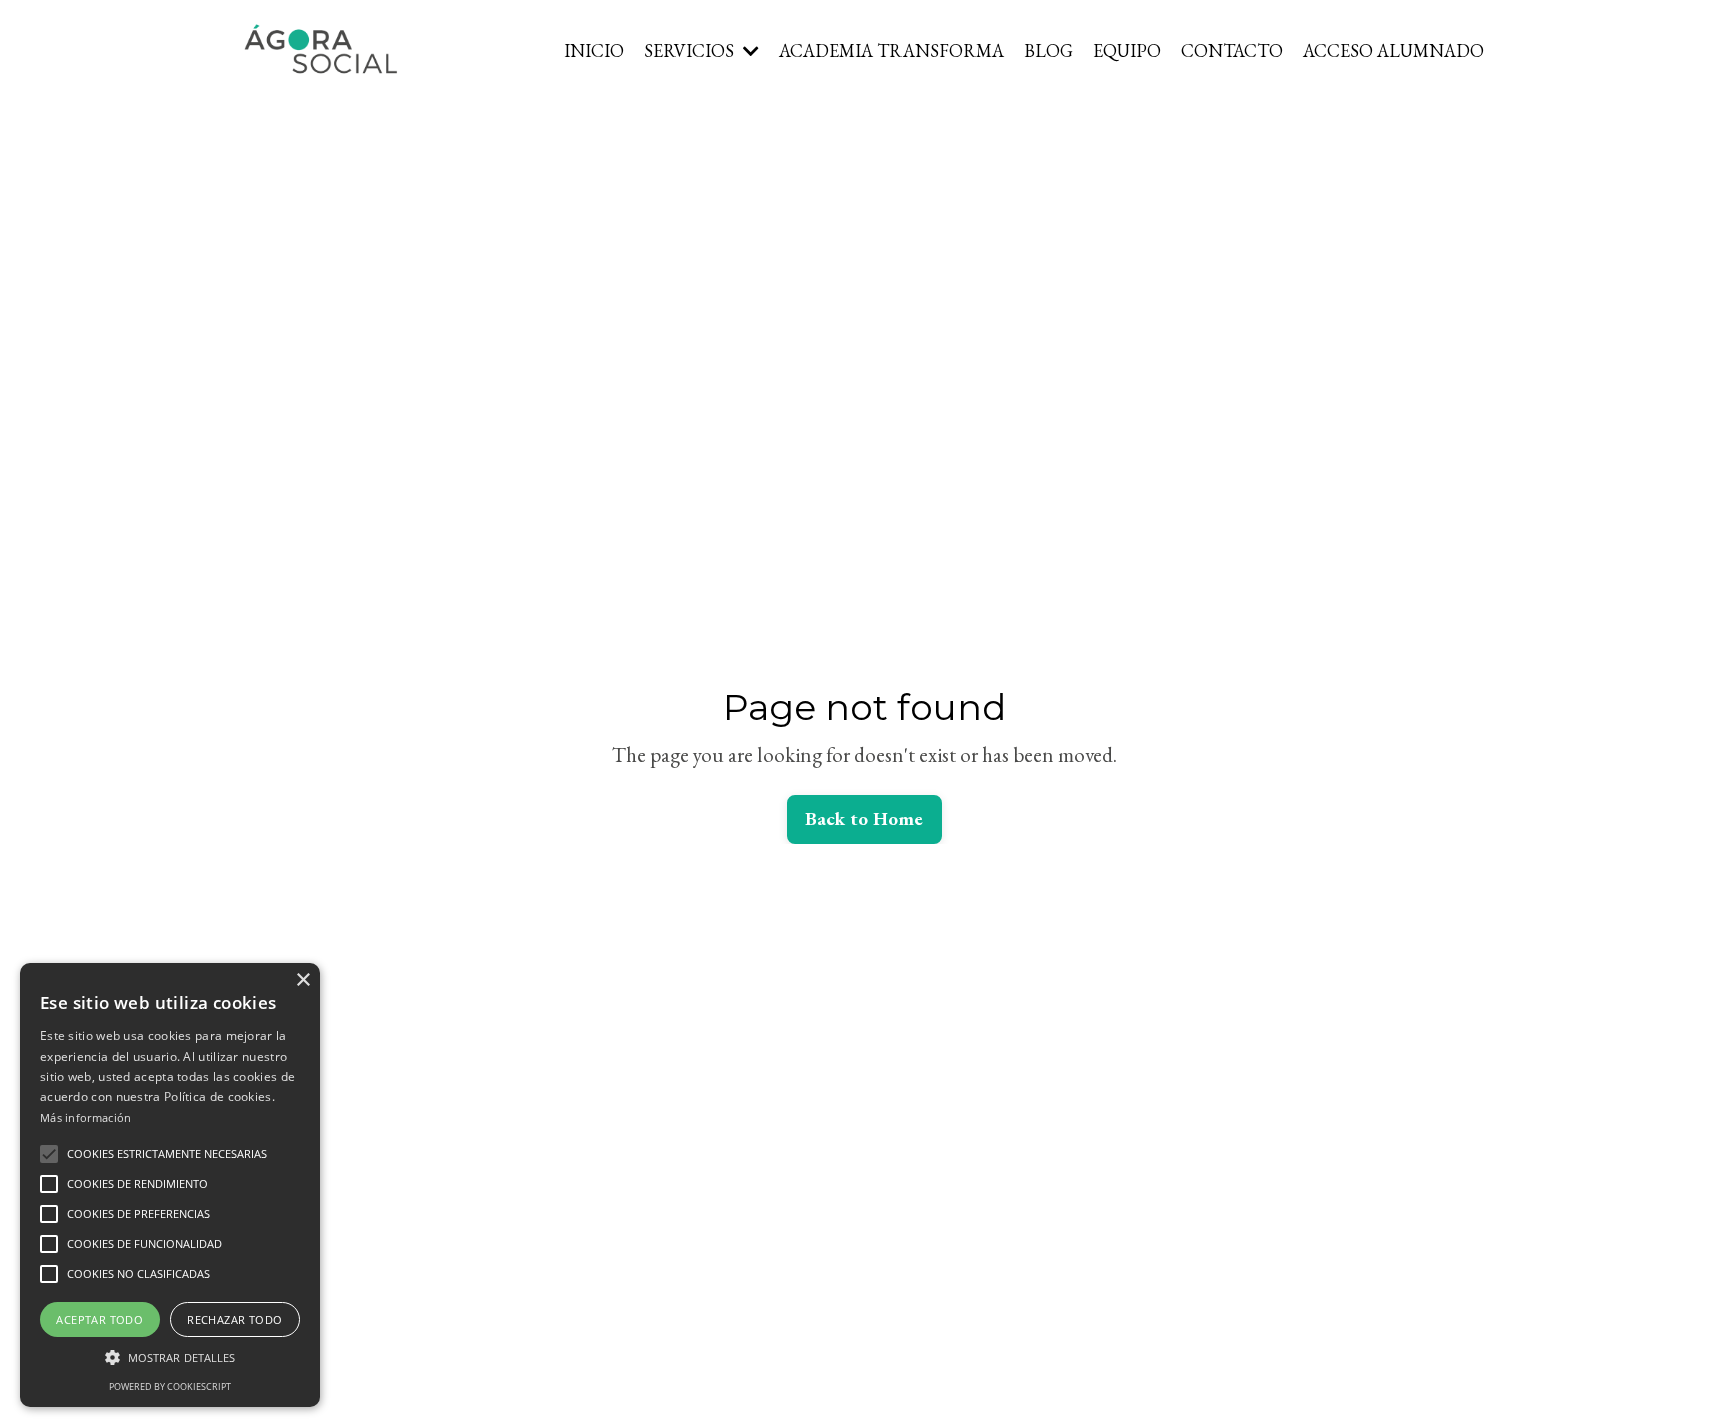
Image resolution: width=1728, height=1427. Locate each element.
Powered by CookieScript (170, 1386)
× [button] (302, 980)
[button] (49, 1154)
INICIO (594, 50)
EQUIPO (1127, 50)
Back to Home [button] (864, 818)
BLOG (1048, 50)
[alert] (170, 1185)
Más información (86, 1117)
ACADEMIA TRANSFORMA (891, 50)
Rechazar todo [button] (234, 1319)
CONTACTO (1232, 50)
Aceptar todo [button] (99, 1319)
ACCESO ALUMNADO (1393, 50)
